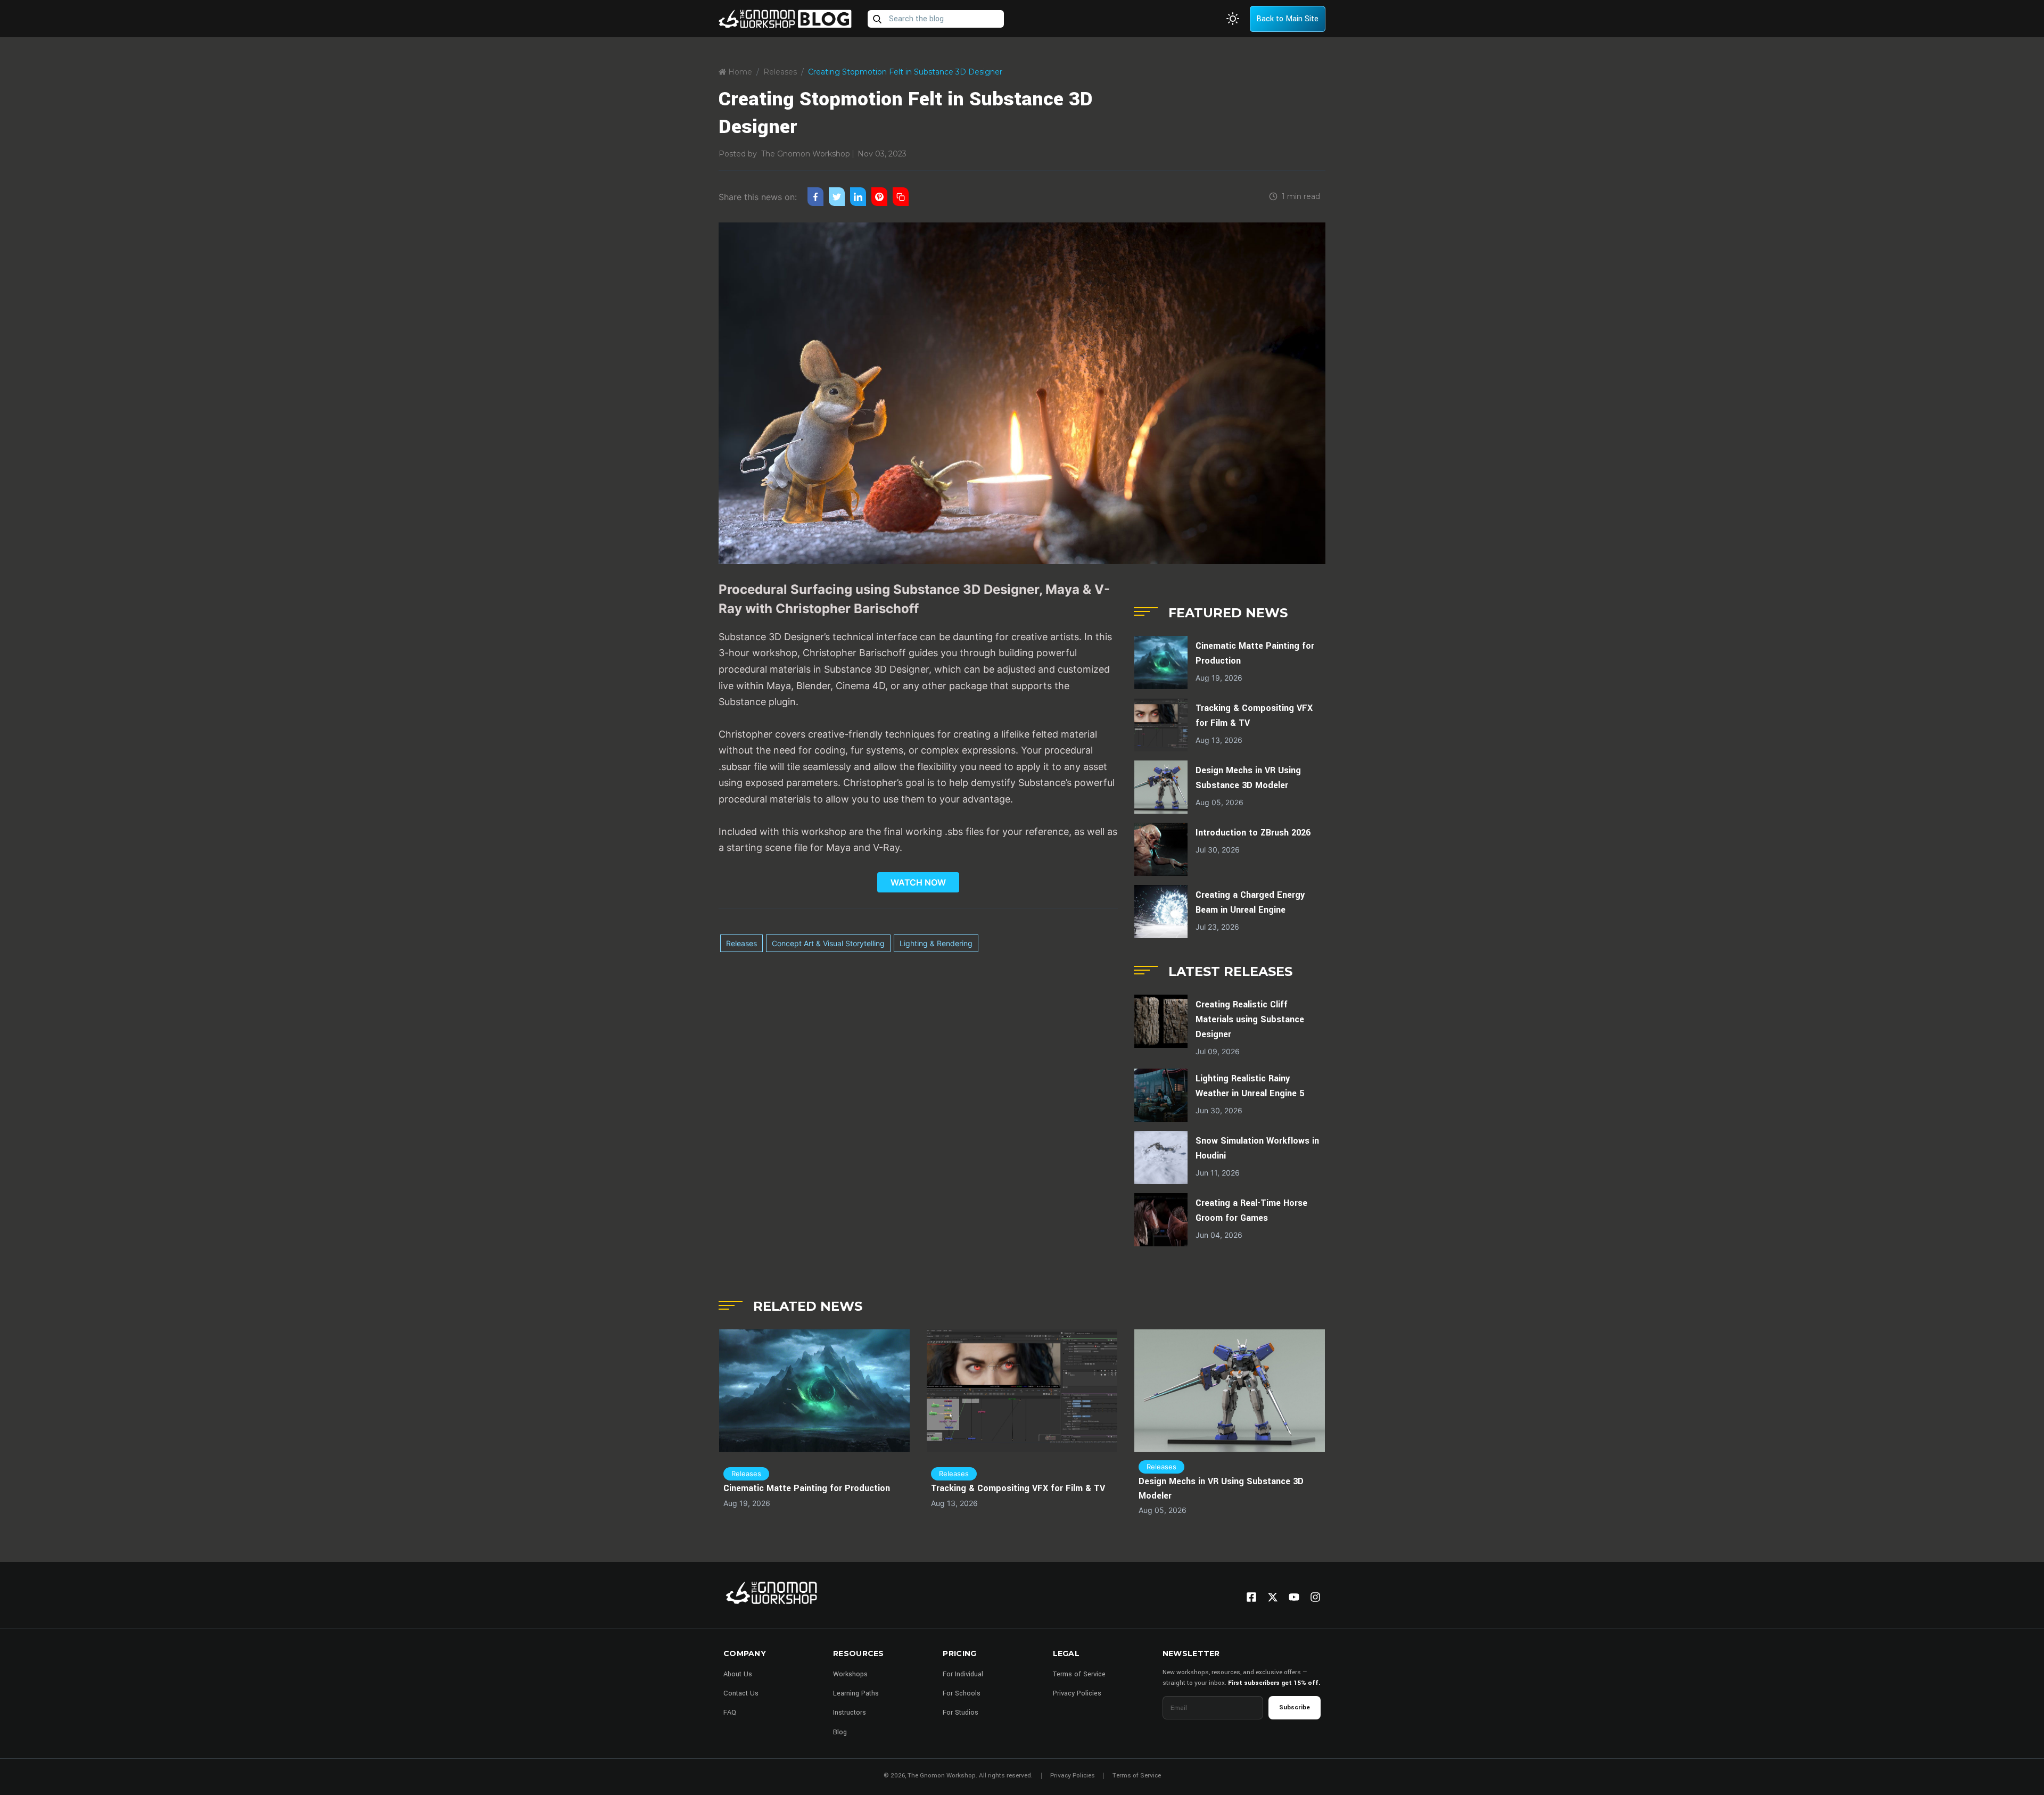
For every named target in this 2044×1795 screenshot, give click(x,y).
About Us (738, 1674)
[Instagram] (1315, 1597)
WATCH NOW (918, 882)
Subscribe (1295, 1707)
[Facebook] (1251, 1597)
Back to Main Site (1287, 19)
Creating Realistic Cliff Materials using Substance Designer (1250, 1019)
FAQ (730, 1713)
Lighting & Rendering (936, 943)
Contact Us (741, 1693)
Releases (780, 72)
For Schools (962, 1693)
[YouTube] (1294, 1597)
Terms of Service (1079, 1674)
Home (739, 72)
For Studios (961, 1713)
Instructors (850, 1713)
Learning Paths (856, 1693)
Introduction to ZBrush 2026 (1253, 833)
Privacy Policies (1077, 1693)
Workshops (850, 1674)
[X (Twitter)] (1273, 1597)
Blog (840, 1732)
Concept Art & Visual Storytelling (828, 943)
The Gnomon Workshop (806, 154)
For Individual (963, 1674)
